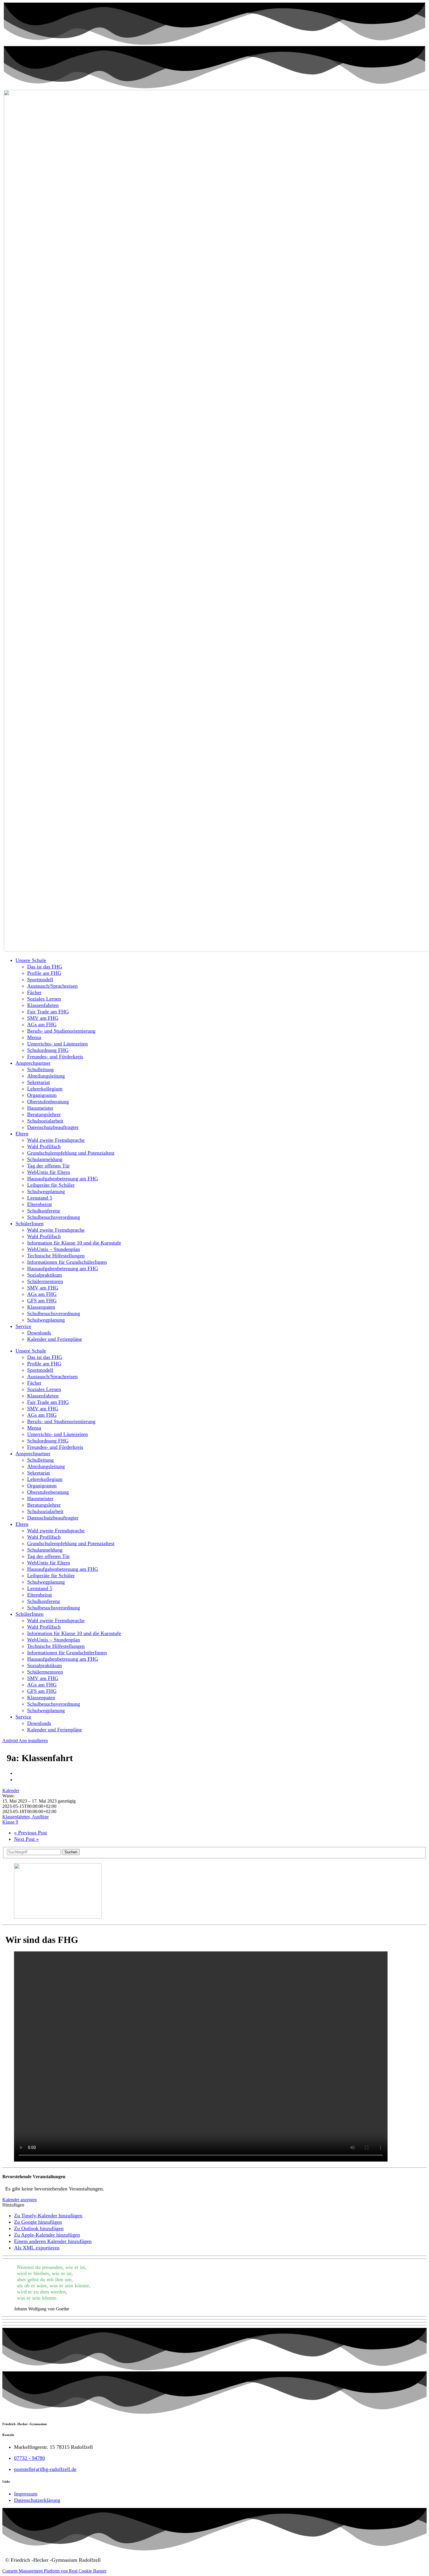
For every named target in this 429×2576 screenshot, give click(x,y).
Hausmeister (40, 1108)
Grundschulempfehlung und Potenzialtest (71, 1153)
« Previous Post (30, 1833)
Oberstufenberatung (48, 1101)
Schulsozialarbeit (45, 1121)
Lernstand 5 (40, 1198)
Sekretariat (39, 1082)
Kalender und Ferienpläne (55, 1339)
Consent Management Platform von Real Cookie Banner (54, 2571)
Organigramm (42, 1095)
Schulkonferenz (44, 1211)
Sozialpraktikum (45, 1275)
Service (23, 1326)
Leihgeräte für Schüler (51, 1185)
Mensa (34, 1037)
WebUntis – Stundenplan (54, 1249)
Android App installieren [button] (25, 1741)
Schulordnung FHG (48, 1050)
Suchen (71, 1852)
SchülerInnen (29, 1223)
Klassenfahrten (43, 1005)
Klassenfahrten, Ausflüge (26, 1817)
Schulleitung (40, 1069)
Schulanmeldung (45, 1159)
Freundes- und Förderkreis (55, 1057)
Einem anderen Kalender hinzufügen (53, 2241)
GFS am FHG (42, 1301)
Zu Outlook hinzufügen (39, 2228)
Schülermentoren (45, 1281)
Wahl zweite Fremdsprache (56, 1140)
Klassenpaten (41, 1307)
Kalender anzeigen (20, 2200)
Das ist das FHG (45, 967)
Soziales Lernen (44, 999)
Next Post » (26, 1839)
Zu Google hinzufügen (38, 2222)
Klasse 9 (10, 1822)
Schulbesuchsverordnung (54, 1217)
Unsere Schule (31, 960)
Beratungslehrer (44, 1114)
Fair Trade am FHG (48, 1012)
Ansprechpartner (33, 1063)
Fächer (34, 992)
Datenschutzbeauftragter (53, 1127)
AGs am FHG (42, 1024)
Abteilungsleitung (46, 1076)
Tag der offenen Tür (48, 1166)
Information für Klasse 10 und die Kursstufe (74, 1243)
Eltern (22, 1134)
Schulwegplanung (46, 1191)
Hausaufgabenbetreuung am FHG (63, 1179)
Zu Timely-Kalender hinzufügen (48, 2216)
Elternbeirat (40, 1204)
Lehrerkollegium (45, 1089)
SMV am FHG (43, 1018)
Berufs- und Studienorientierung (61, 1031)
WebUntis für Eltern (49, 1172)
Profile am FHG (44, 973)
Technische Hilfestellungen (56, 1256)
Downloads (39, 1333)
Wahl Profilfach (44, 1146)
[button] (13, 2205)
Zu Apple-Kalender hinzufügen (47, 2235)
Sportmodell (40, 979)
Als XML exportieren (37, 2248)
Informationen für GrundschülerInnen (67, 1262)
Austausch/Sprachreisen (52, 986)
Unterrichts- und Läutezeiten (57, 1044)
